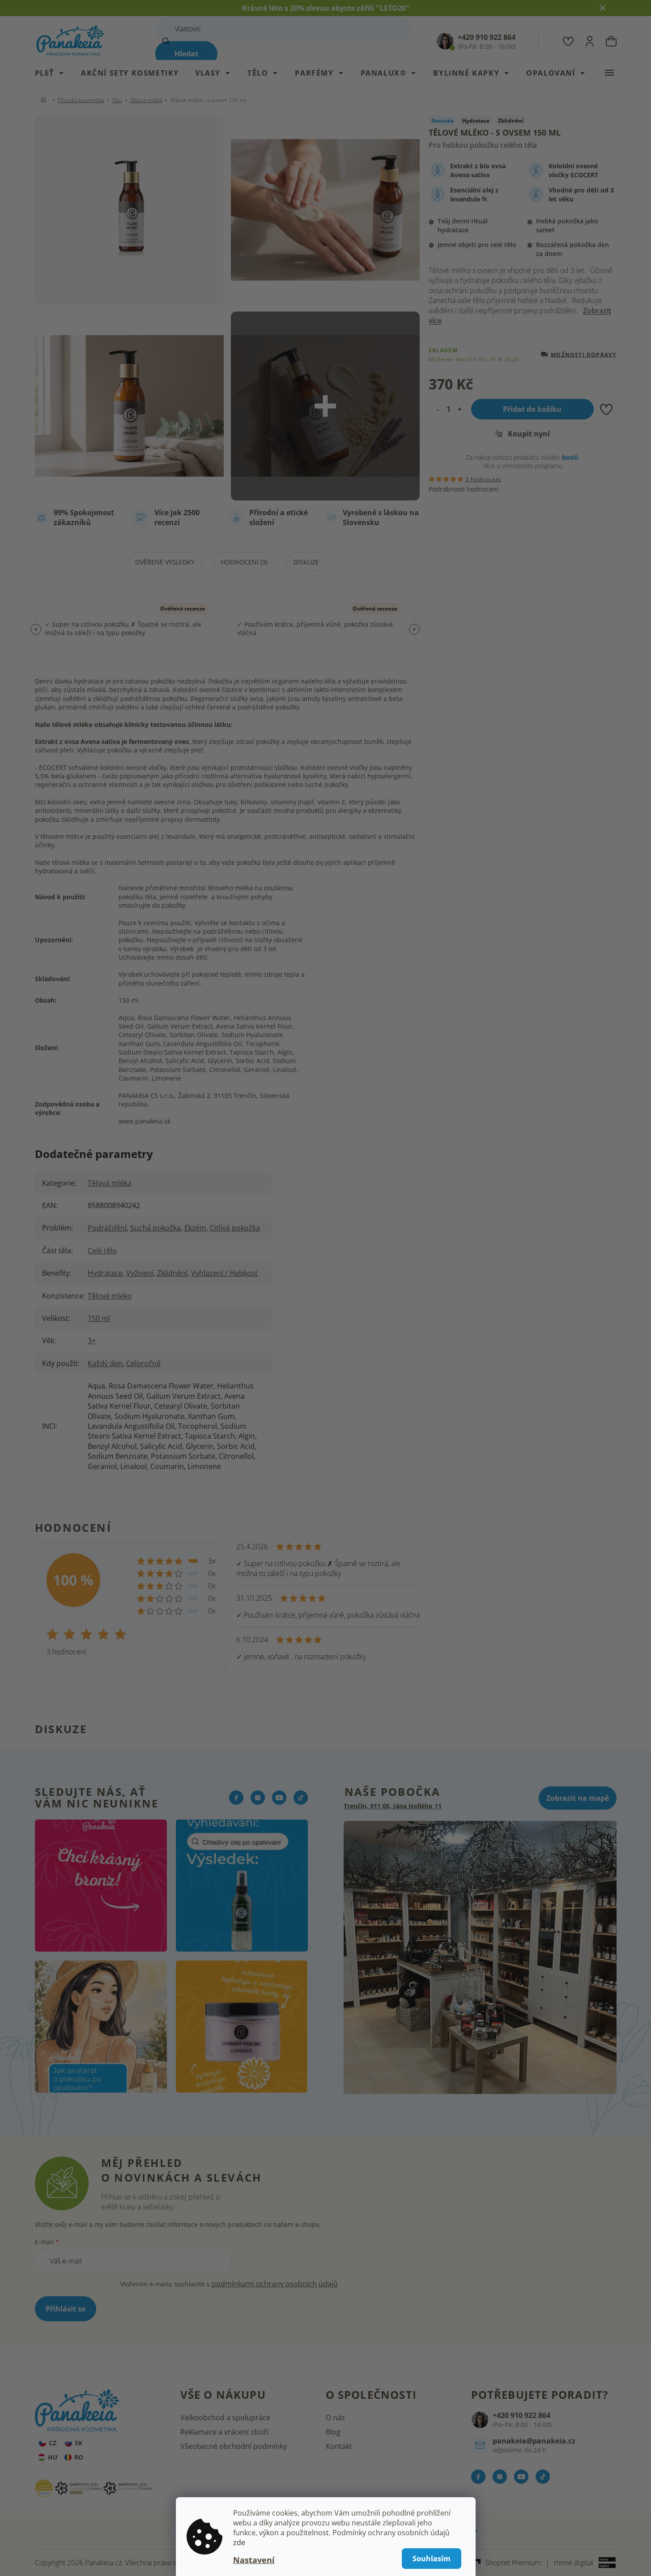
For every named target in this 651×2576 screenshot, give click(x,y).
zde (239, 2542)
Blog (333, 2432)
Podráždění (107, 1228)
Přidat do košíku (532, 409)
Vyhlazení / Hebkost (224, 1273)
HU (53, 2457)
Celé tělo (102, 1251)
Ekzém (195, 1228)
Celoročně (143, 1363)
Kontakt (339, 2446)
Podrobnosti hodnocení (464, 489)
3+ (92, 1341)
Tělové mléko (110, 1296)
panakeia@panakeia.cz (534, 2441)
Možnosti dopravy (583, 354)
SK (79, 2443)
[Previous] (36, 629)
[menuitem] (54, 73)
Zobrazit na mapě (578, 1798)
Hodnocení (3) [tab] (244, 562)
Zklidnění (172, 1273)
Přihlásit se (66, 2309)
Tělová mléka (110, 1183)
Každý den (105, 1363)
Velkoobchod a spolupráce (225, 2418)
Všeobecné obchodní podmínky (234, 2446)
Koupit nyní (528, 434)
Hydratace (105, 1273)
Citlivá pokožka (235, 1228)
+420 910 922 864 (521, 2415)
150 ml (99, 1318)
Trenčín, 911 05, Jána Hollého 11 (393, 1806)
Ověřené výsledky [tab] (165, 562)
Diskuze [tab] (306, 562)
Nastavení (254, 2560)
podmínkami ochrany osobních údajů (275, 2284)
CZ (53, 2443)
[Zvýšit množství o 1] (462, 409)
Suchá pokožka (155, 1228)
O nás (335, 2418)
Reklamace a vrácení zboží (224, 2432)
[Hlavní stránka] (45, 100)
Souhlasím (432, 2559)
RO (79, 2457)
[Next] (414, 629)
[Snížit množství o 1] (436, 409)
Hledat (186, 54)
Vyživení (140, 1273)
